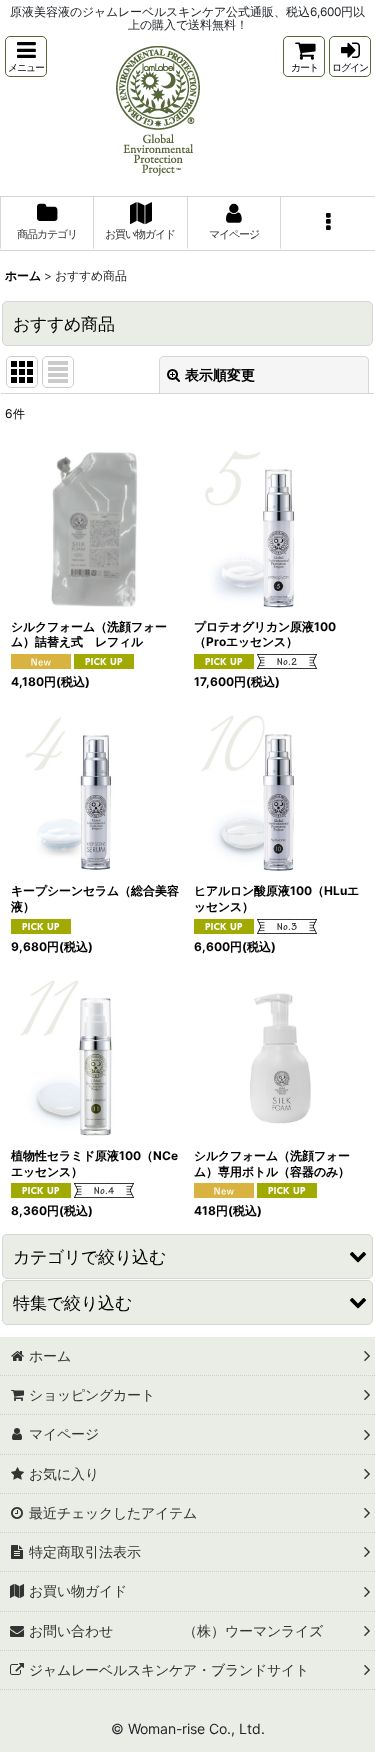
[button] (26, 56)
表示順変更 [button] (220, 374)
